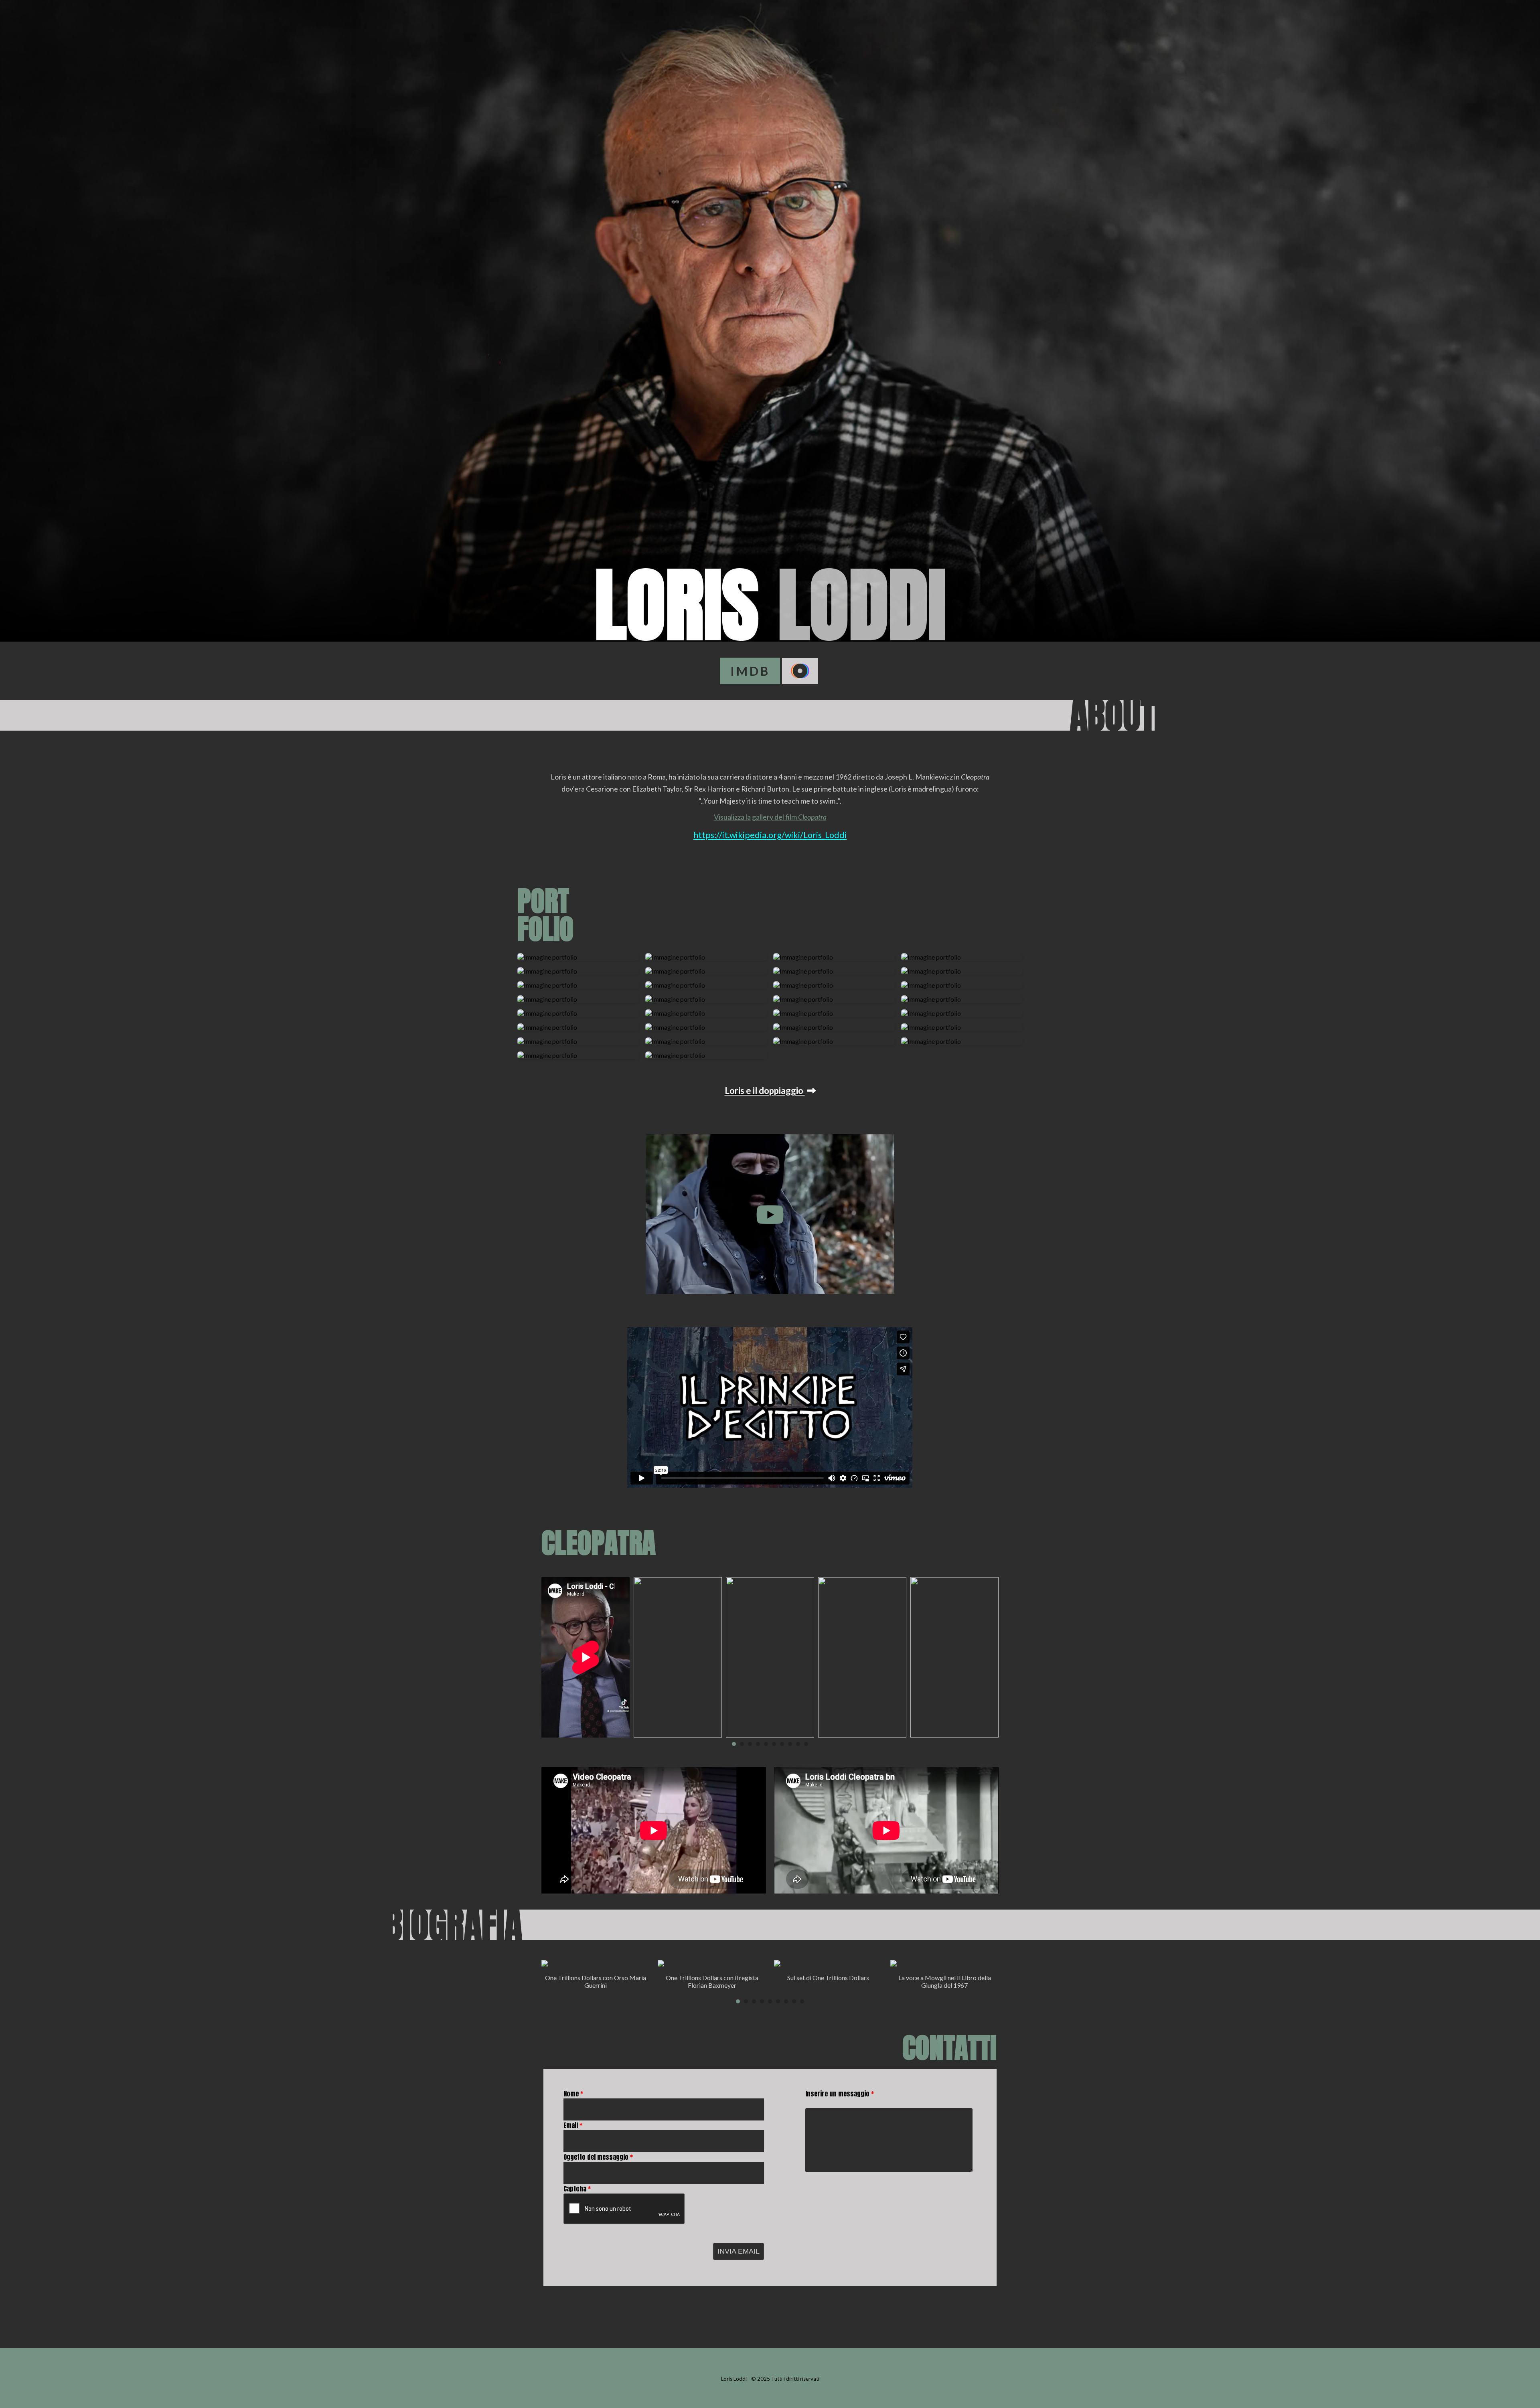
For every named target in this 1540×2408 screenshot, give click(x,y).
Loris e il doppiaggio (765, 1091)
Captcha (577, 2189)
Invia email (739, 2251)
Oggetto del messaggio (598, 2157)
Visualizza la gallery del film (770, 817)
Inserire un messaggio (840, 2094)
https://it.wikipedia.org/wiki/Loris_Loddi (770, 835)
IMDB (750, 671)
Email (573, 2125)
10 (806, 1744)
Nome (573, 2094)
